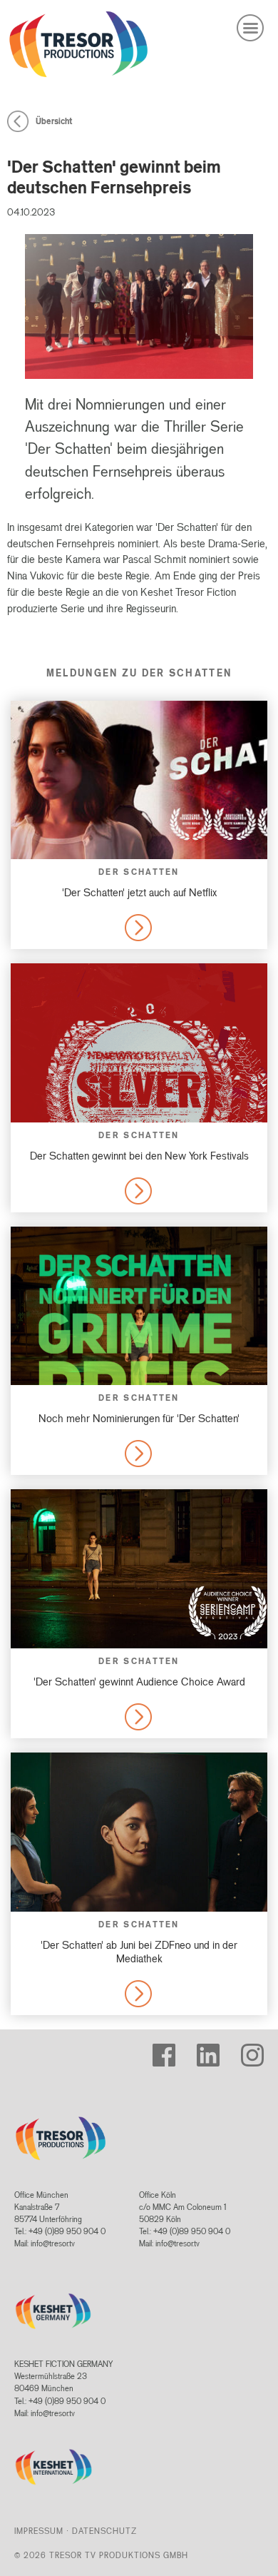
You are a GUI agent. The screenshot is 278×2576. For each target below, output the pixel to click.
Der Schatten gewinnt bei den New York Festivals (139, 1156)
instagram (257, 2049)
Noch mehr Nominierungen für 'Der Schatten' (139, 1418)
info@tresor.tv (53, 2243)
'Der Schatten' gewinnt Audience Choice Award (139, 1682)
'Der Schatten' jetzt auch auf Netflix (139, 892)
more (137, 927)
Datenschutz (104, 2531)
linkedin (209, 2049)
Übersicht (54, 121)
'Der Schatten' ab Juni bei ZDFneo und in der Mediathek (139, 1952)
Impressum (39, 2531)
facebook (168, 2049)
